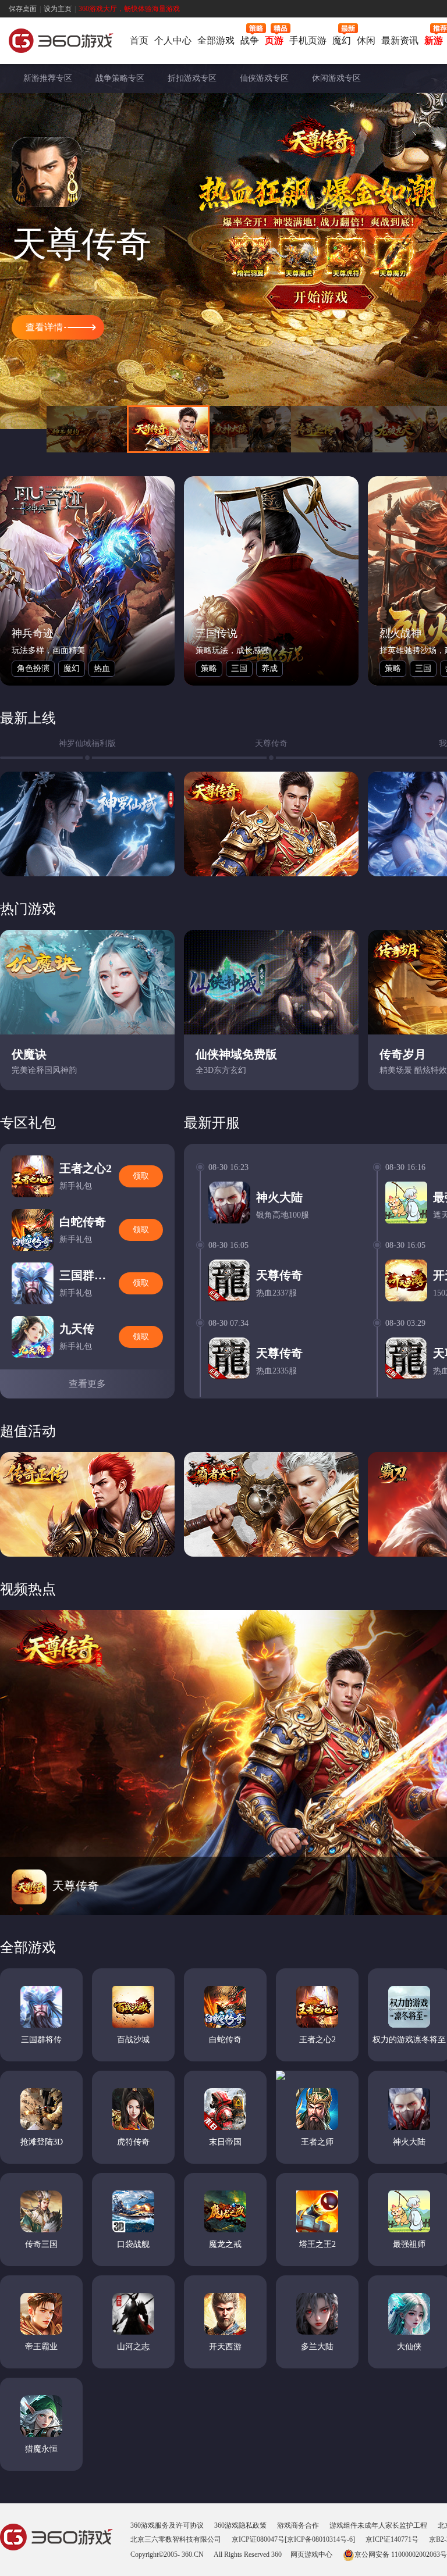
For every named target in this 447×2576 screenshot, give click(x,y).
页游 (274, 40)
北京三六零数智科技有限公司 (176, 2539)
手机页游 (308, 40)
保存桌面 (23, 9)
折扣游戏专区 (192, 78)
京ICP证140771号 (392, 2539)
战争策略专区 (120, 78)
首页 (139, 40)
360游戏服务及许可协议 (167, 2525)
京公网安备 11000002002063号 (401, 2554)
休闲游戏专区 (336, 78)
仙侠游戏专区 (264, 78)
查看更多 (87, 1384)
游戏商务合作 (298, 2525)
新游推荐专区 (48, 78)
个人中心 (173, 40)
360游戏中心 (61, 42)
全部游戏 (216, 40)
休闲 (366, 40)
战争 (250, 40)
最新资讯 (400, 40)
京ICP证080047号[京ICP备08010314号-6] (293, 2539)
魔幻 (342, 40)
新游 (434, 40)
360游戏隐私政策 (240, 2525)
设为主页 (58, 9)
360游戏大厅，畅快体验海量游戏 (129, 9)
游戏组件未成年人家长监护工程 (378, 2525)
